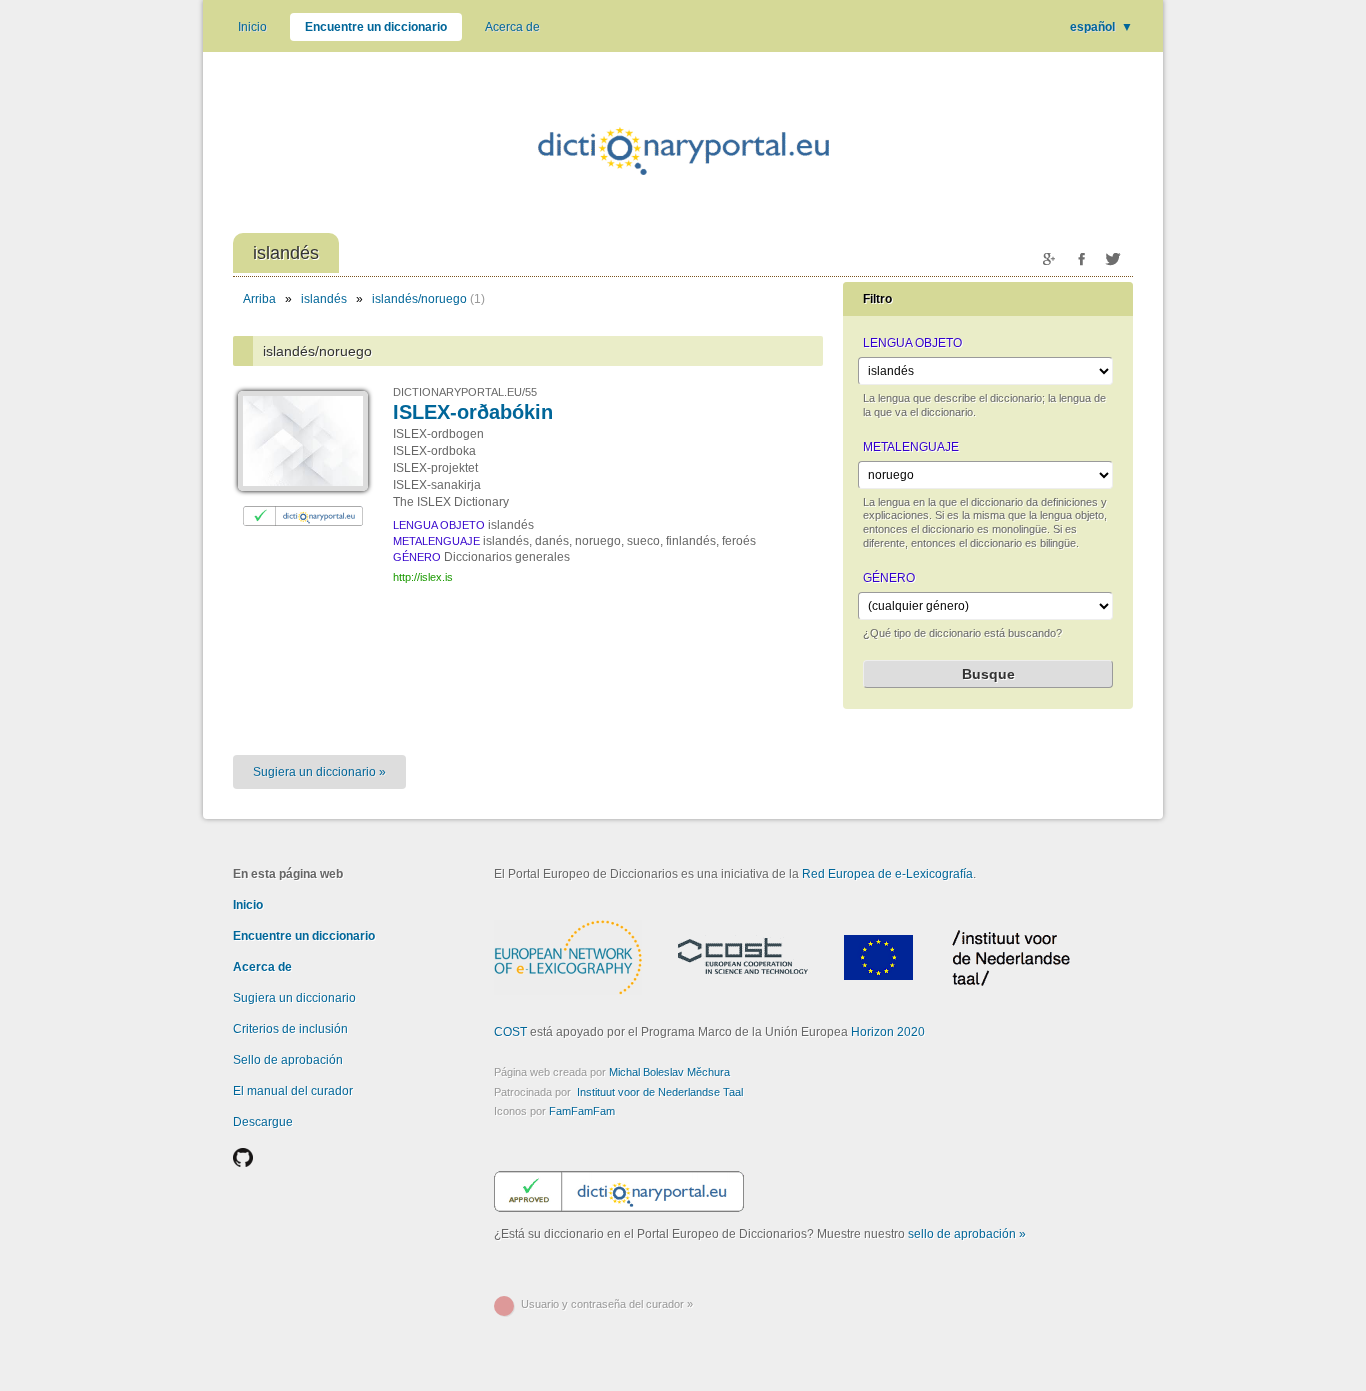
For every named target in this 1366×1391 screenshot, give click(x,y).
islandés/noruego (419, 299)
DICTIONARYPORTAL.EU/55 (465, 392)
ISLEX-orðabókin (473, 412)
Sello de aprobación (288, 1060)
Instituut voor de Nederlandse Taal (660, 1092)
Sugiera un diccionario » (319, 772)
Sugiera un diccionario (294, 998)
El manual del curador (293, 1091)
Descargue (263, 1122)
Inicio (252, 27)
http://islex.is (423, 577)
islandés (324, 299)
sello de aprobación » (967, 1234)
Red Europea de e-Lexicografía (887, 874)
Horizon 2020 (888, 1032)
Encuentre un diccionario (376, 27)
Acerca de (512, 27)
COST (510, 1032)
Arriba (259, 299)
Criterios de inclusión (290, 1029)
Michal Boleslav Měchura (669, 1072)
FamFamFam (582, 1111)
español (1101, 27)
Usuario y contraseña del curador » (607, 1304)
